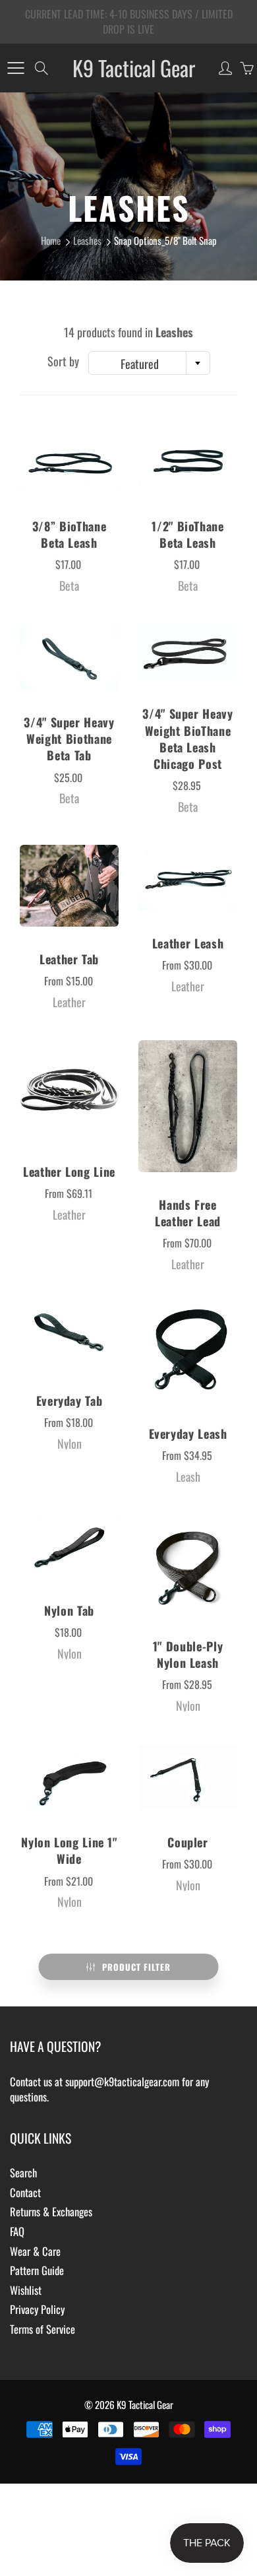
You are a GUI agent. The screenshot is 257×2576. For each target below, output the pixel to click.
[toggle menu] (15, 68)
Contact (25, 2192)
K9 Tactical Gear (134, 68)
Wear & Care (35, 2251)
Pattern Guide (37, 2270)
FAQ (17, 2231)
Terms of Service (43, 2329)
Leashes (87, 240)
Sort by (63, 361)
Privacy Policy (37, 2309)
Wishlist (26, 2290)
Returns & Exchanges (51, 2211)
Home (51, 240)
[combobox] (149, 363)
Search (23, 2172)
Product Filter (136, 1967)
